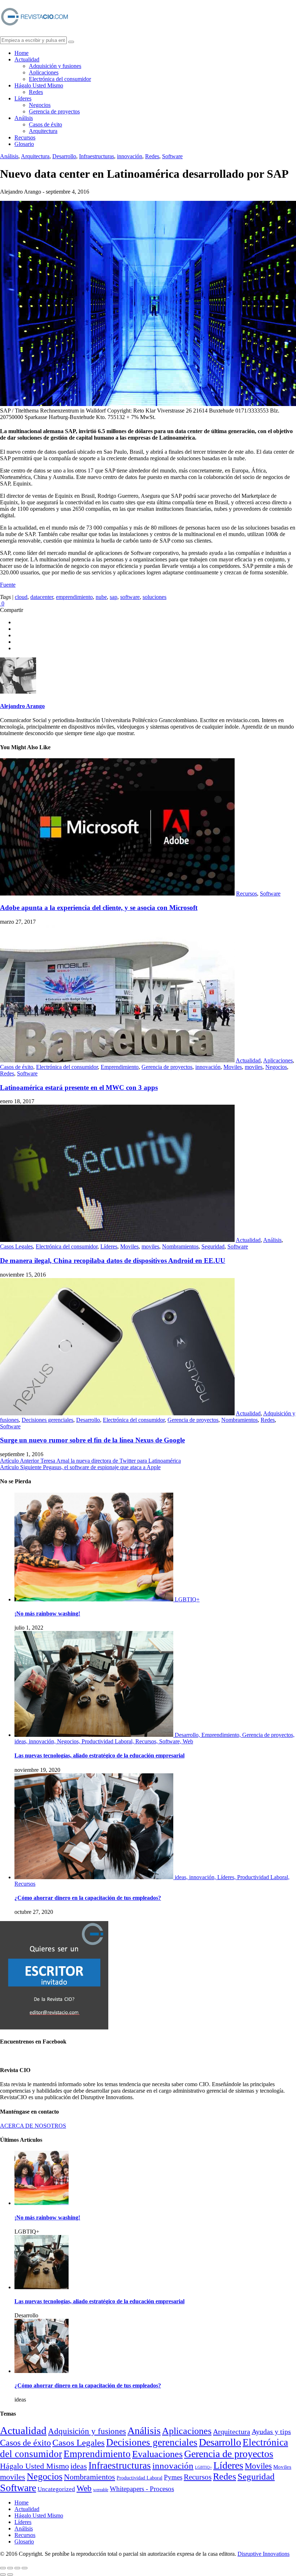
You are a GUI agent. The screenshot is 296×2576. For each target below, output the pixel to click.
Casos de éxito (45, 124)
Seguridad (213, 1246)
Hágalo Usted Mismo (39, 85)
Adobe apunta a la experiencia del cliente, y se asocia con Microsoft (99, 908)
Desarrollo (64, 156)
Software (172, 156)
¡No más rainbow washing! (47, 1613)
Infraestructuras (97, 156)
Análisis (24, 118)
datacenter (42, 597)
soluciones (154, 597)
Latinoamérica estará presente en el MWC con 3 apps (79, 1088)
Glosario (24, 144)
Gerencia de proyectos (54, 111)
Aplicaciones (44, 72)
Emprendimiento (120, 1067)
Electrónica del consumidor (60, 79)
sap (114, 597)
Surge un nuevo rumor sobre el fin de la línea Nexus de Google (92, 1440)
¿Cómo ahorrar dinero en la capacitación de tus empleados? (88, 1898)
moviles (254, 1067)
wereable (101, 2490)
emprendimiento (74, 597)
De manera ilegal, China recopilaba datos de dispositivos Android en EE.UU (113, 1261)
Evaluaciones (157, 2454)
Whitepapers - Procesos (142, 2489)
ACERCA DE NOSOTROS (33, 2126)
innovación (130, 156)
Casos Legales (16, 1246)
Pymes (173, 2477)
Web (84, 2488)
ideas (79, 2466)
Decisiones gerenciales (47, 1420)
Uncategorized (56, 2489)
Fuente (8, 585)
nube (101, 597)
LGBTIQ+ (203, 2467)
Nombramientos (180, 1246)
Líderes (23, 98)
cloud (21, 597)
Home (21, 53)
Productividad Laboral (140, 2478)
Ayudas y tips (271, 2432)
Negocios (40, 105)
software (130, 597)
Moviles (233, 1067)
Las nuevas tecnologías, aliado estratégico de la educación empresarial (99, 1755)
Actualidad (27, 59)
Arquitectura (43, 131)
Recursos (25, 137)
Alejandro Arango (22, 706)
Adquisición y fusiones (55, 66)
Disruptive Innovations (264, 2554)
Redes (36, 92)
